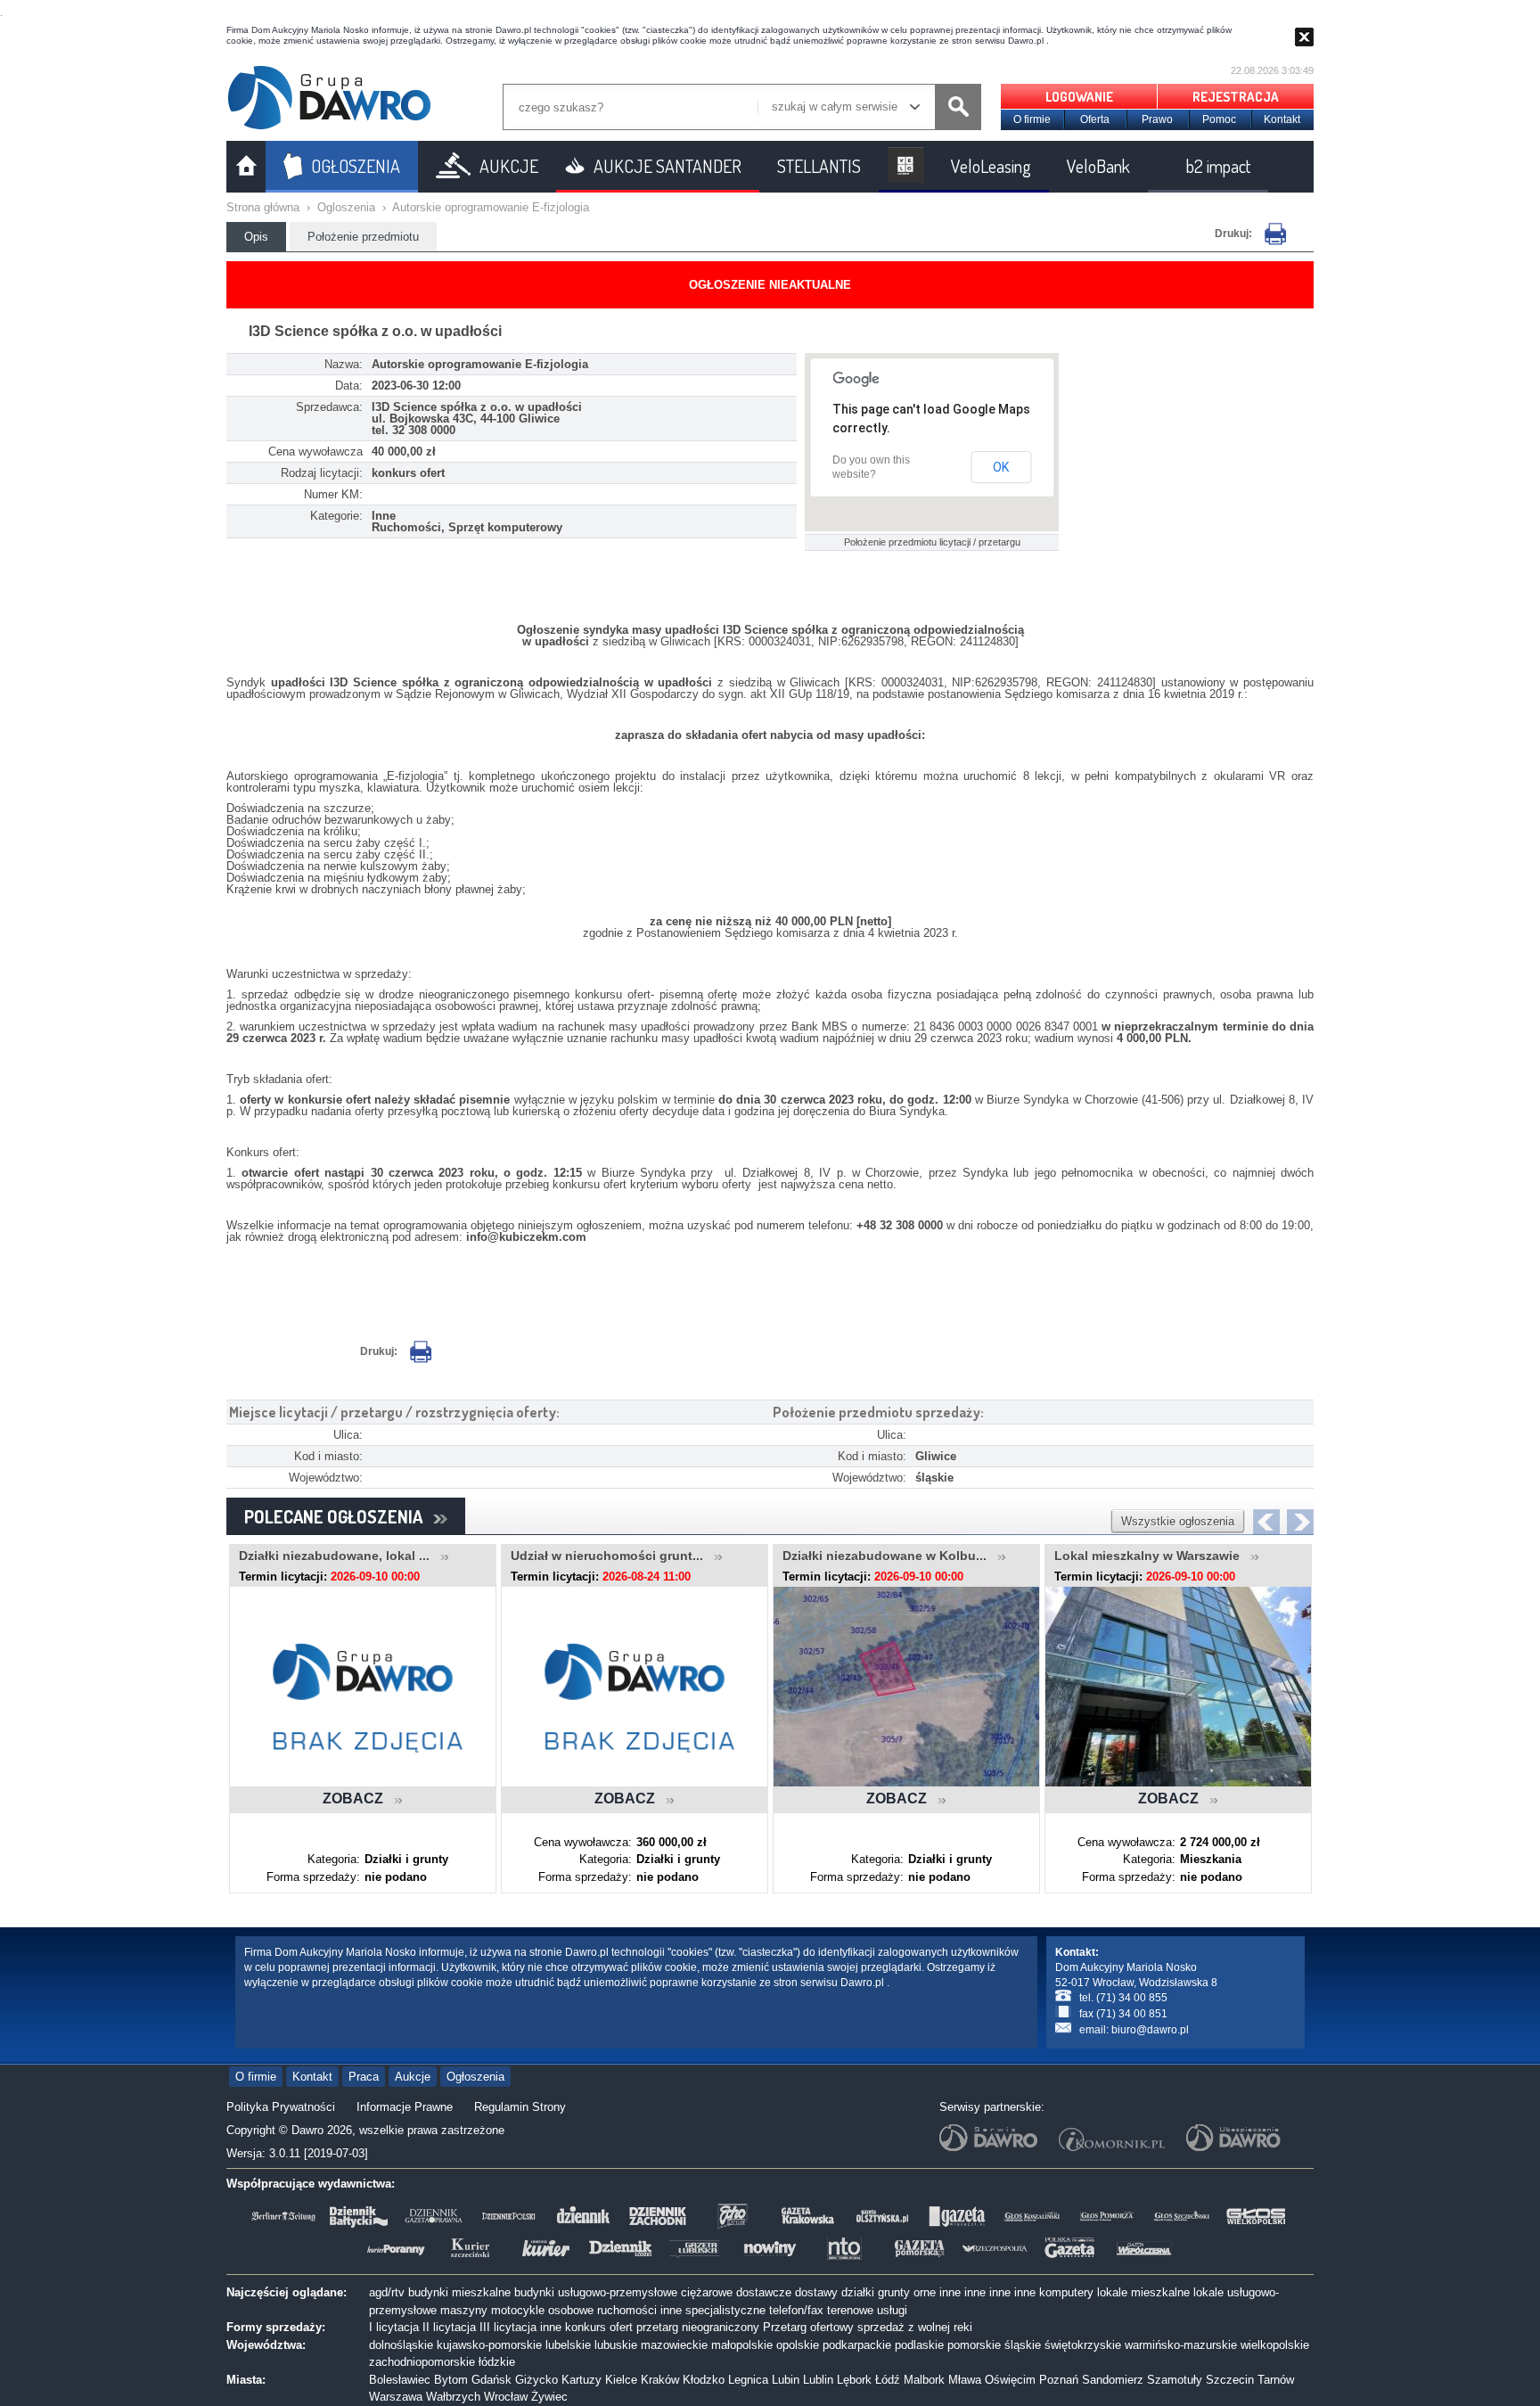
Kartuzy (582, 2380)
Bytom (451, 2380)
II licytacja (449, 2327)
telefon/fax (796, 2310)
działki (858, 2292)
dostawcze (764, 2292)
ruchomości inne (639, 2310)
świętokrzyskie (1083, 2345)
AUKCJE (509, 166)
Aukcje (413, 2077)
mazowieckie (674, 2345)
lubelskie (568, 2345)
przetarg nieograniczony (698, 2327)
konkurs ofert (599, 2327)
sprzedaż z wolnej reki (915, 2327)
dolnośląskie (401, 2345)
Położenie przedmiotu (363, 237)
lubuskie (616, 2345)
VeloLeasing (991, 166)
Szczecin (1230, 2380)
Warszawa (396, 2397)
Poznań (1059, 2380)
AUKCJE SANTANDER (668, 166)
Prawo (1157, 119)
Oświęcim (1010, 2380)
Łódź (888, 2380)
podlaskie (919, 2345)
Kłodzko (704, 2380)
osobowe (571, 2310)
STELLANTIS (819, 166)
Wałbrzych (453, 2397)
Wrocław (506, 2397)
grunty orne (907, 2292)
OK (1001, 467)
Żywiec (549, 2397)
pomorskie (974, 2345)
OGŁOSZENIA (356, 166)
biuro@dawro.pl (1150, 2030)
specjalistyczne (725, 2310)
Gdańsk (491, 2380)
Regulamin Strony (520, 2107)
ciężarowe (707, 2292)
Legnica (748, 2380)
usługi (892, 2310)
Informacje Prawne (405, 2107)
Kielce (621, 2380)
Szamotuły (1175, 2380)
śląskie (1023, 2345)
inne (950, 2292)
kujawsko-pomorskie (489, 2345)
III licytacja (508, 2327)
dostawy (816, 2292)
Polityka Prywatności (281, 2107)
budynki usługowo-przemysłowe (596, 2292)
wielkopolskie (1275, 2345)
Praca (364, 2077)
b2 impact (1218, 166)
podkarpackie (857, 2345)
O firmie (1032, 119)
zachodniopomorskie (422, 2362)
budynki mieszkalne (459, 2292)
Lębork (854, 2380)
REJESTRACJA (1236, 97)
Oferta (1095, 119)
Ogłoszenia (475, 2077)
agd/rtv (387, 2292)
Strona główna (263, 207)
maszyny (464, 2310)
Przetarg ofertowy (808, 2327)
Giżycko (537, 2380)
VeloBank (1098, 166)
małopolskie (742, 2345)
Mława (965, 2380)
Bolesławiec (400, 2380)
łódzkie (497, 2362)
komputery (1066, 2292)
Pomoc (1219, 119)
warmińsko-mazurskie (1181, 2345)
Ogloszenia (346, 207)
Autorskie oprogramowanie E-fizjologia (491, 207)
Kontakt (1282, 119)
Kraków (660, 2380)
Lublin (818, 2380)
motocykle (518, 2310)
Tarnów (1276, 2380)
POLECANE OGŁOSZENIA (339, 1516)
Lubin (786, 2380)
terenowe (850, 2310)
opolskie (798, 2345)
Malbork (924, 2380)
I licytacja (394, 2327)
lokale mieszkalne (1143, 2292)
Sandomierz (1113, 2380)
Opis (256, 237)
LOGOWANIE (1079, 97)
